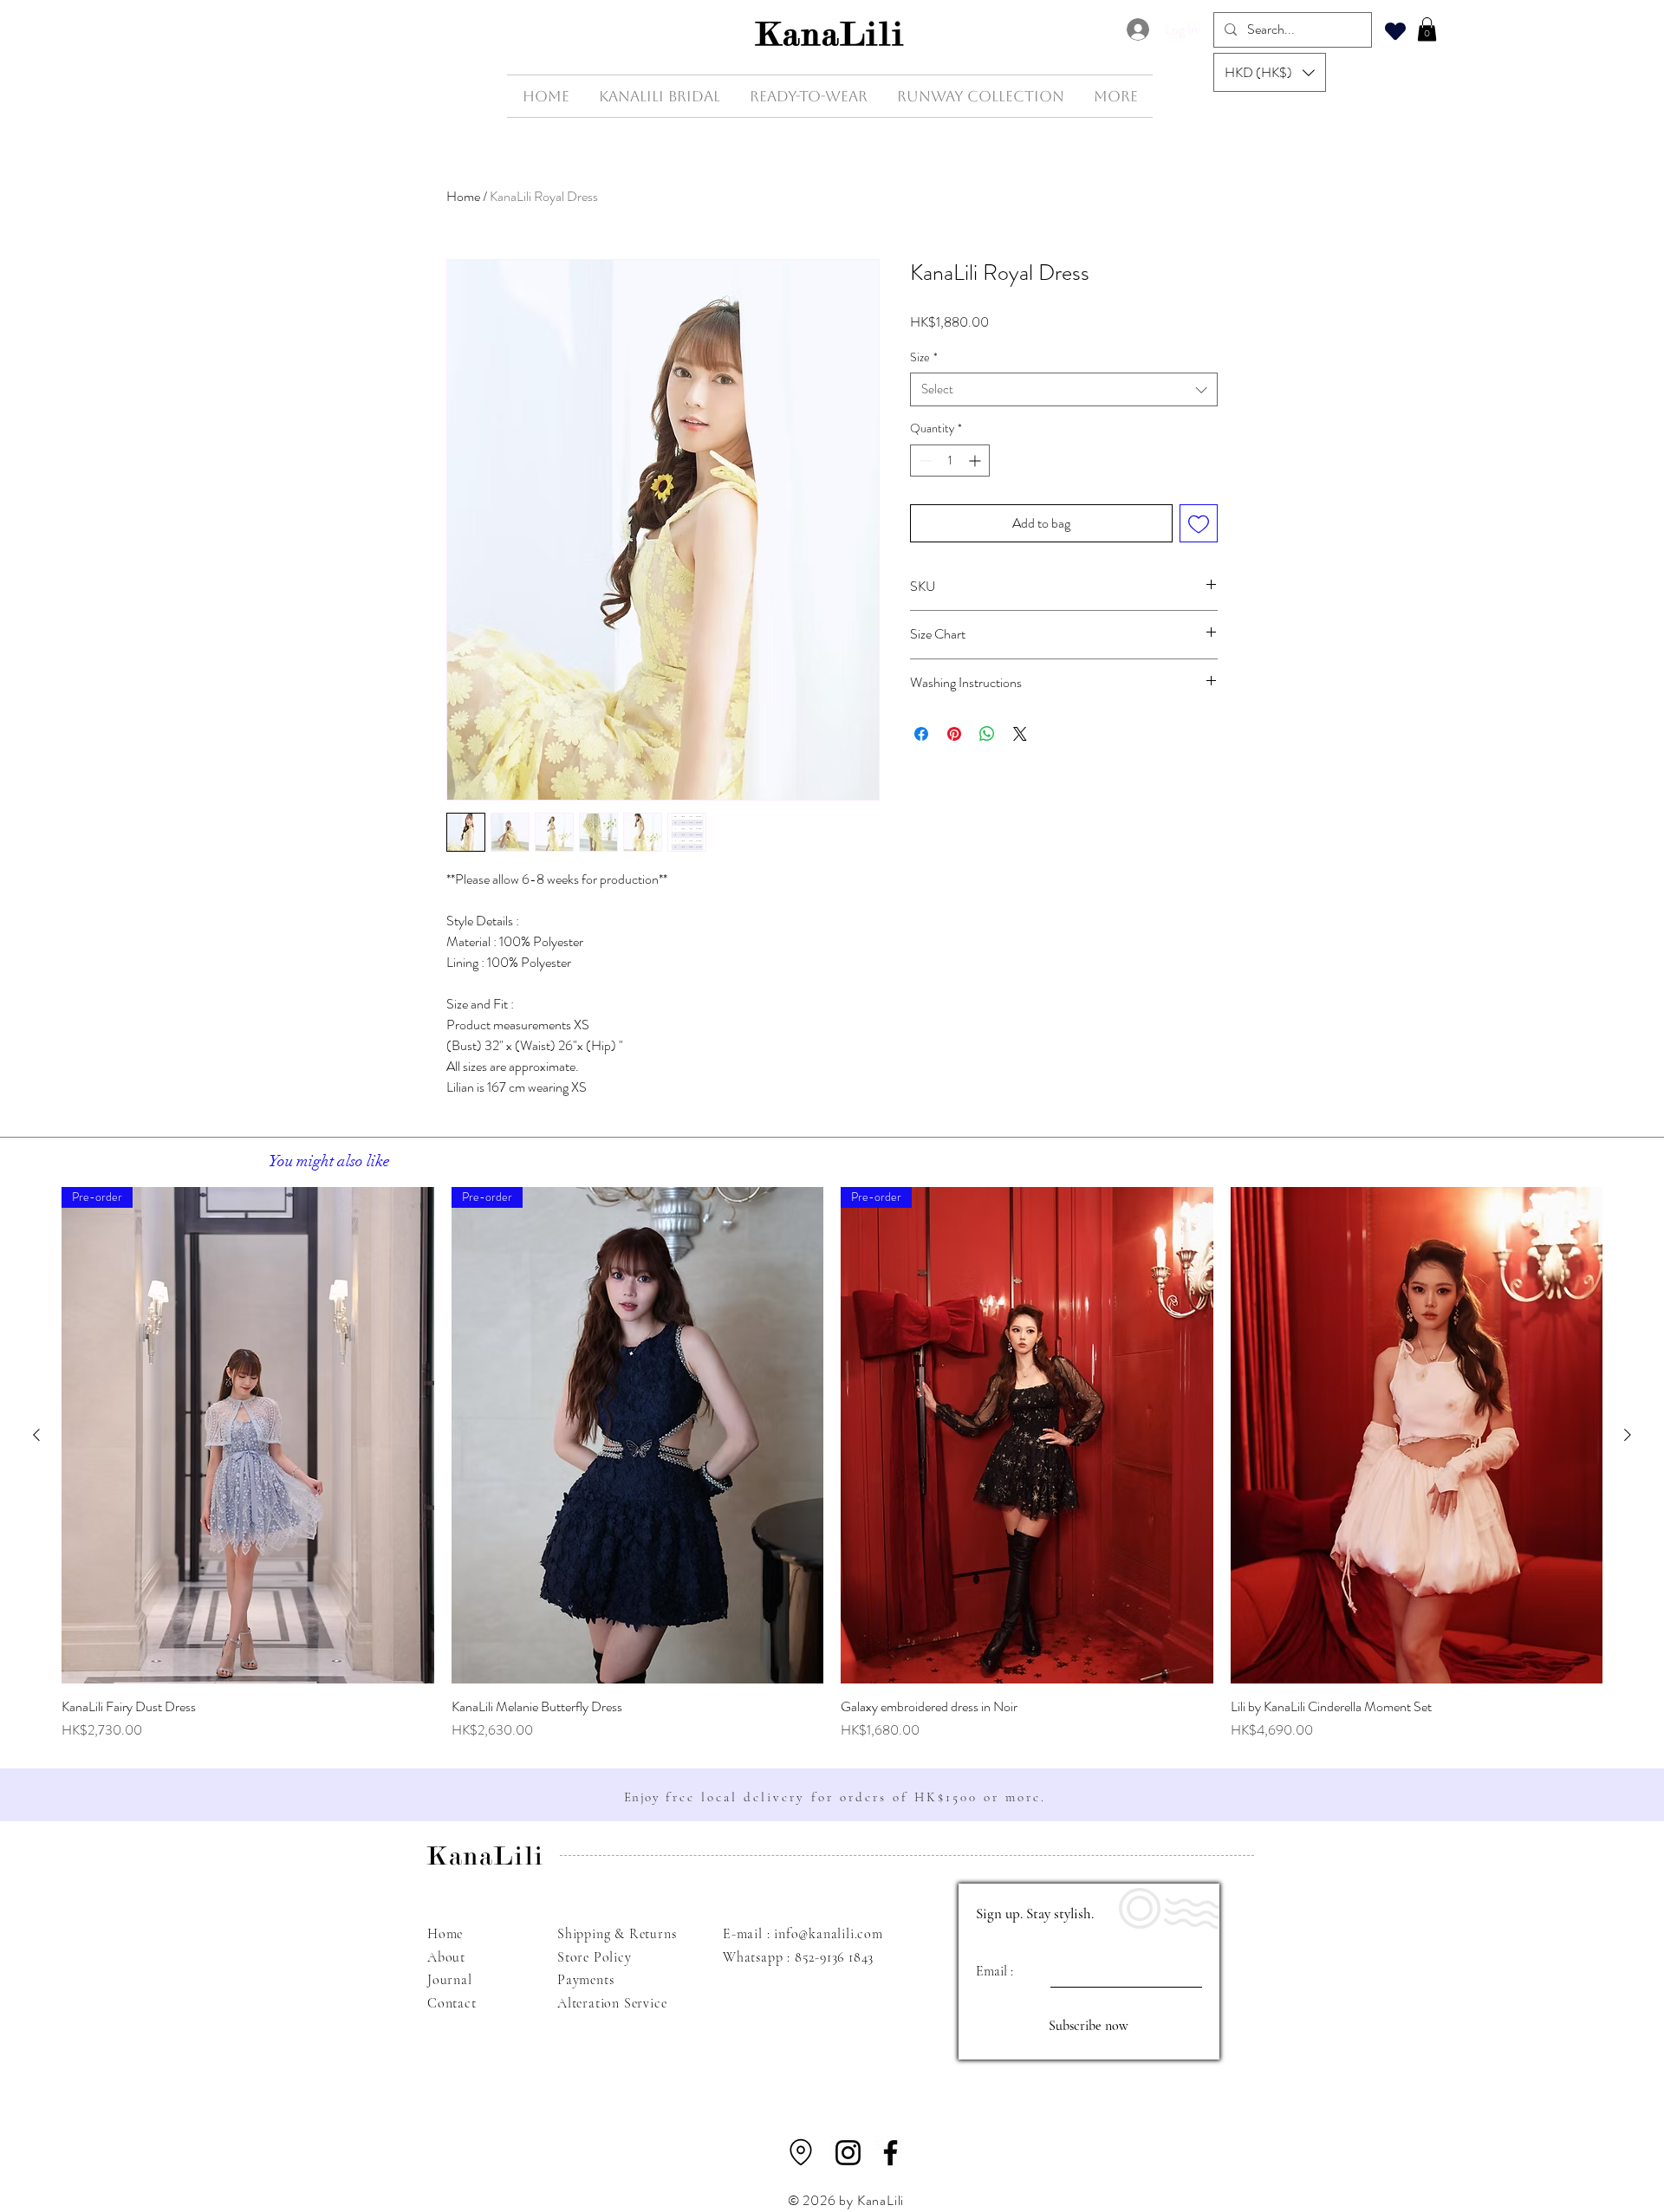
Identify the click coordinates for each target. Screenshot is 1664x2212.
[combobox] (1064, 389)
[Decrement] (923, 461)
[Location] (801, 2152)
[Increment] (976, 461)
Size (924, 357)
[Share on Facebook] (921, 734)
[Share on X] (1020, 734)
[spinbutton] (950, 461)
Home (463, 196)
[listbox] (1270, 72)
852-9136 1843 (834, 1957)
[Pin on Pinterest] (954, 734)
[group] (832, 1464)
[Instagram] (848, 2153)
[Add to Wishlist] (1199, 523)
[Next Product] (1628, 1435)
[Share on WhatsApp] (987, 734)
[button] (1270, 72)
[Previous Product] (36, 1435)
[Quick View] (1417, 1435)
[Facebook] (890, 2153)
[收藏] (1395, 31)
